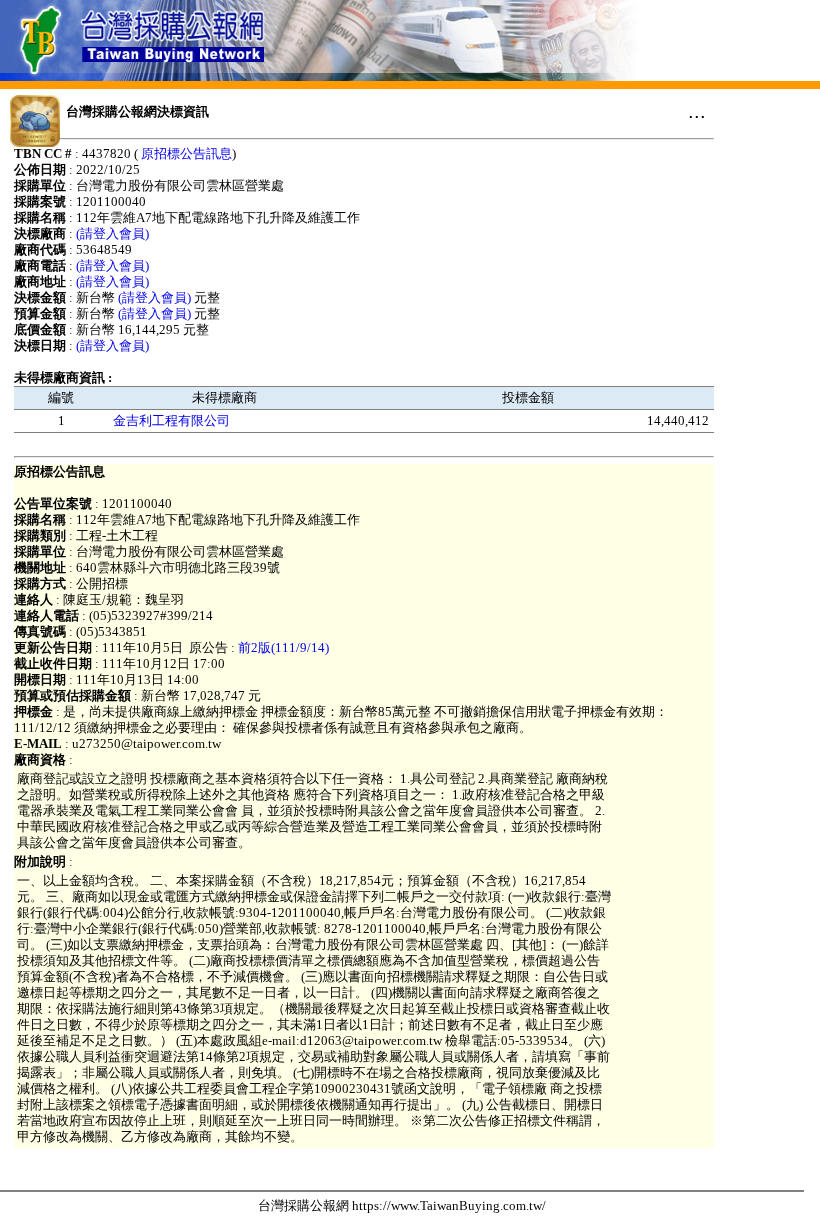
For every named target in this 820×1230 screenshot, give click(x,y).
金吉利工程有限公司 (171, 420)
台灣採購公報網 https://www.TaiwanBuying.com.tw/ (402, 1205)
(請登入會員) (112, 233)
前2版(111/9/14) (283, 647)
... (697, 111)
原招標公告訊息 (186, 153)
